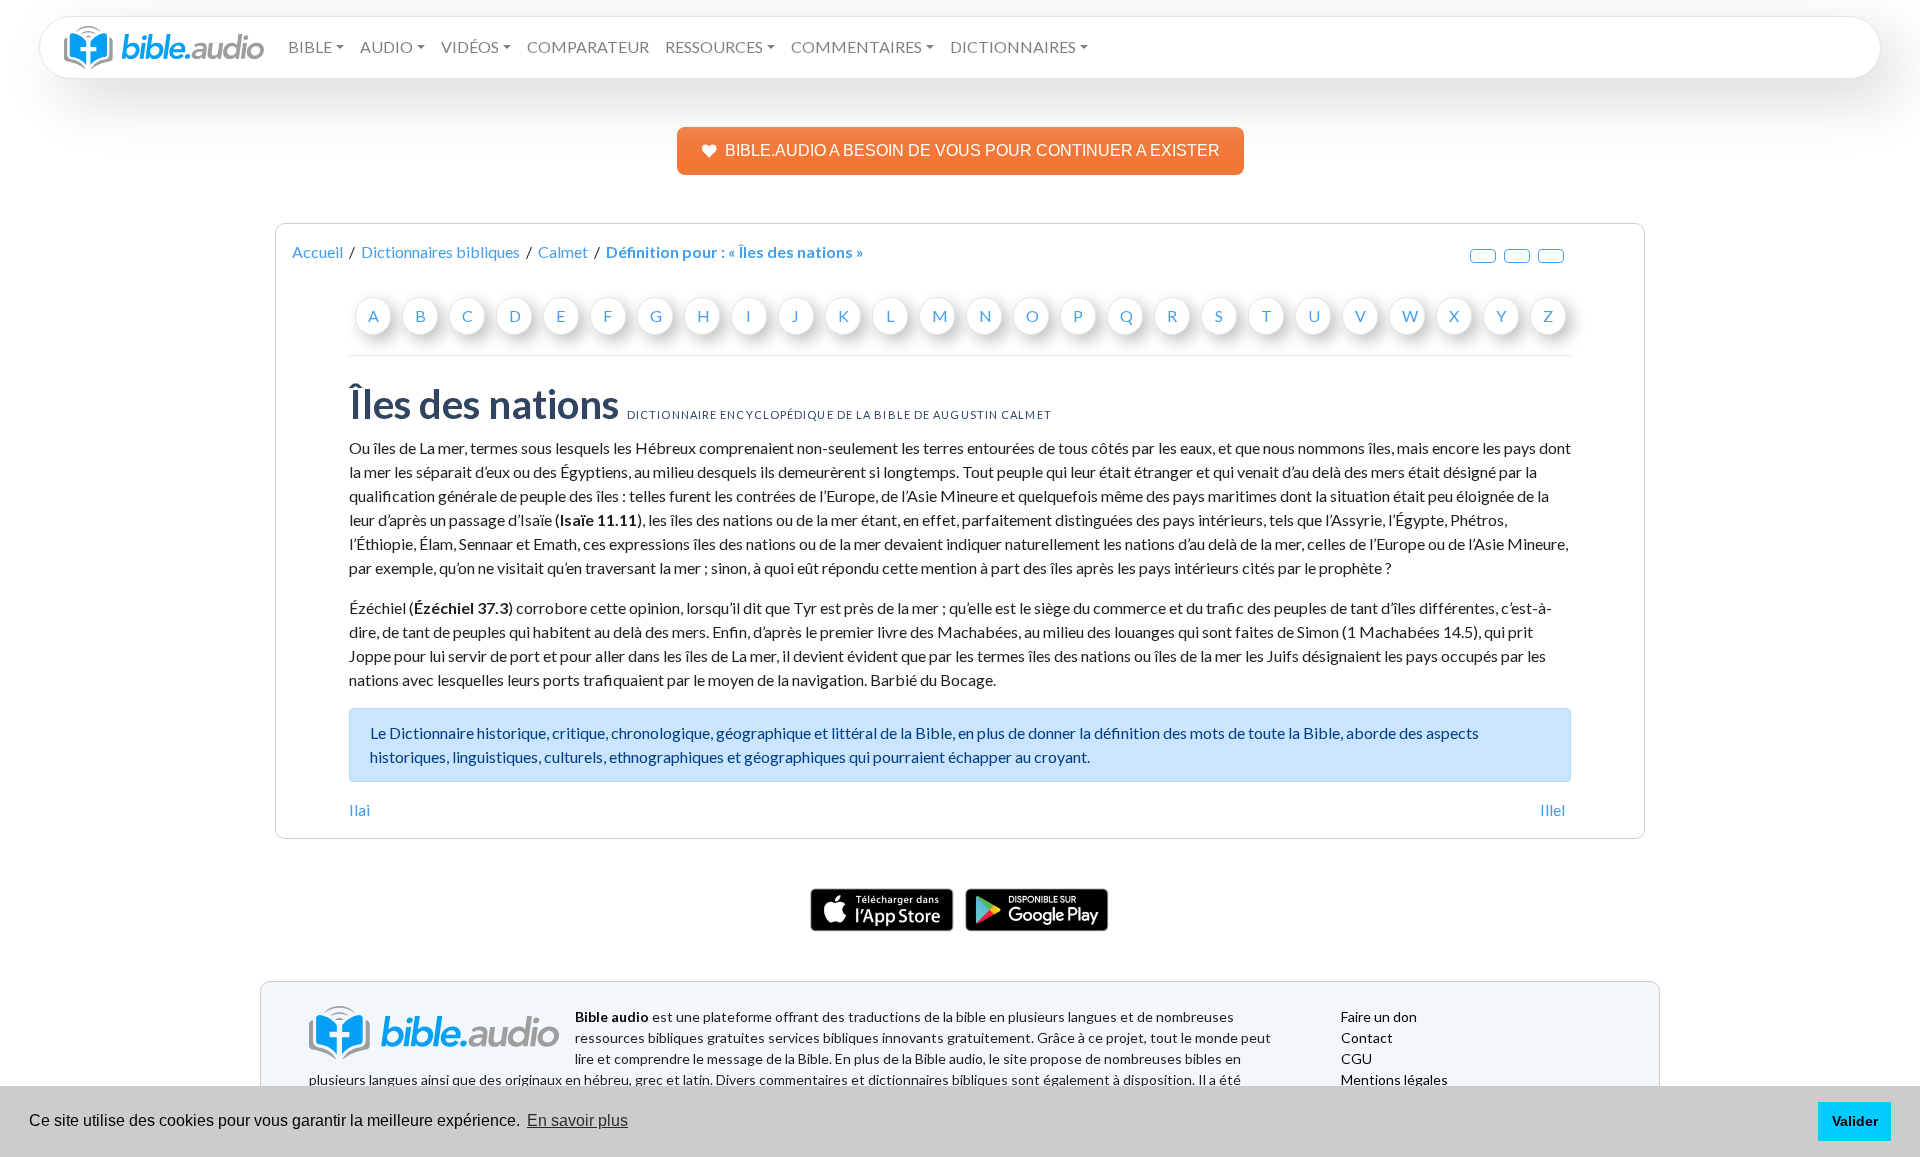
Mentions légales (1394, 1079)
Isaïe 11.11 (598, 519)
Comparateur (588, 46)
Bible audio (612, 1016)
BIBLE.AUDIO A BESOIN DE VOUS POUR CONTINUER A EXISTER (972, 150)
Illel (1552, 809)
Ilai (359, 809)
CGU (1356, 1058)
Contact (1367, 1037)
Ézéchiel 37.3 (461, 607)
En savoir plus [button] (577, 1120)
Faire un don (1379, 1016)
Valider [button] (1855, 1121)
